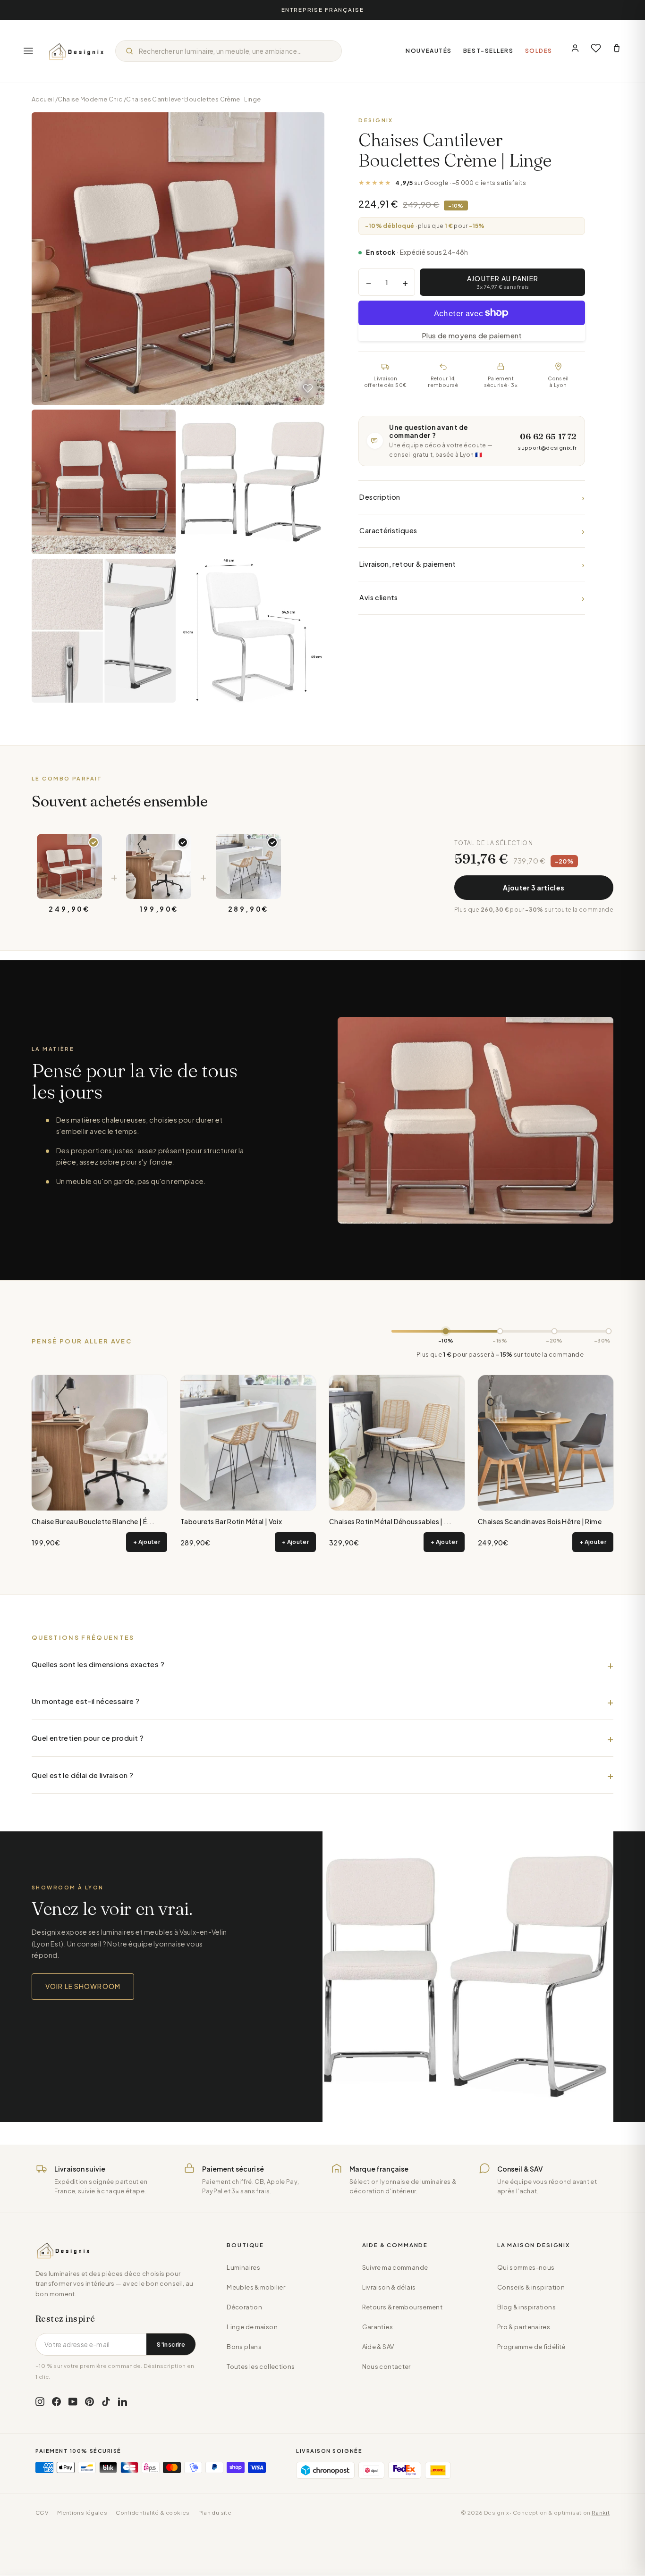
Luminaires (243, 2267)
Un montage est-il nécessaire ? (85, 1701)
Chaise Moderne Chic (90, 99)
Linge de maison (252, 2327)
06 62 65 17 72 (548, 436)
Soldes (539, 51)
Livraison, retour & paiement (472, 564)
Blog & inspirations (526, 2307)
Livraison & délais (389, 2287)
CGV (42, 2513)
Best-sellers (488, 51)
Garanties (378, 2327)
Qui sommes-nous (526, 2267)
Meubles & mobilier (256, 2287)
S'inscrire (171, 2344)
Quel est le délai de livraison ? (82, 1775)
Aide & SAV (378, 2347)
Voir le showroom (83, 1986)
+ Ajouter (147, 1542)
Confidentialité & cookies (153, 2513)
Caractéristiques (472, 531)
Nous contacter (386, 2366)
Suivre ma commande (395, 2267)
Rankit (601, 2513)
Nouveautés (429, 51)
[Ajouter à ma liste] (308, 388)
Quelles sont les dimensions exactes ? (98, 1664)
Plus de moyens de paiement (472, 335)
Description (472, 497)
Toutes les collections (261, 2366)
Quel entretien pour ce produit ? (88, 1738)
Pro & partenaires (524, 2327)
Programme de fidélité (531, 2347)
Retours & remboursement (403, 2307)
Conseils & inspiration (531, 2287)
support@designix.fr (547, 448)
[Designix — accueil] (76, 51)
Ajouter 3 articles (534, 888)
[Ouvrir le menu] (28, 51)
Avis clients (472, 598)
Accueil (43, 99)
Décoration (244, 2307)
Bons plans (244, 2347)
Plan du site (215, 2513)
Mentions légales (82, 2513)
